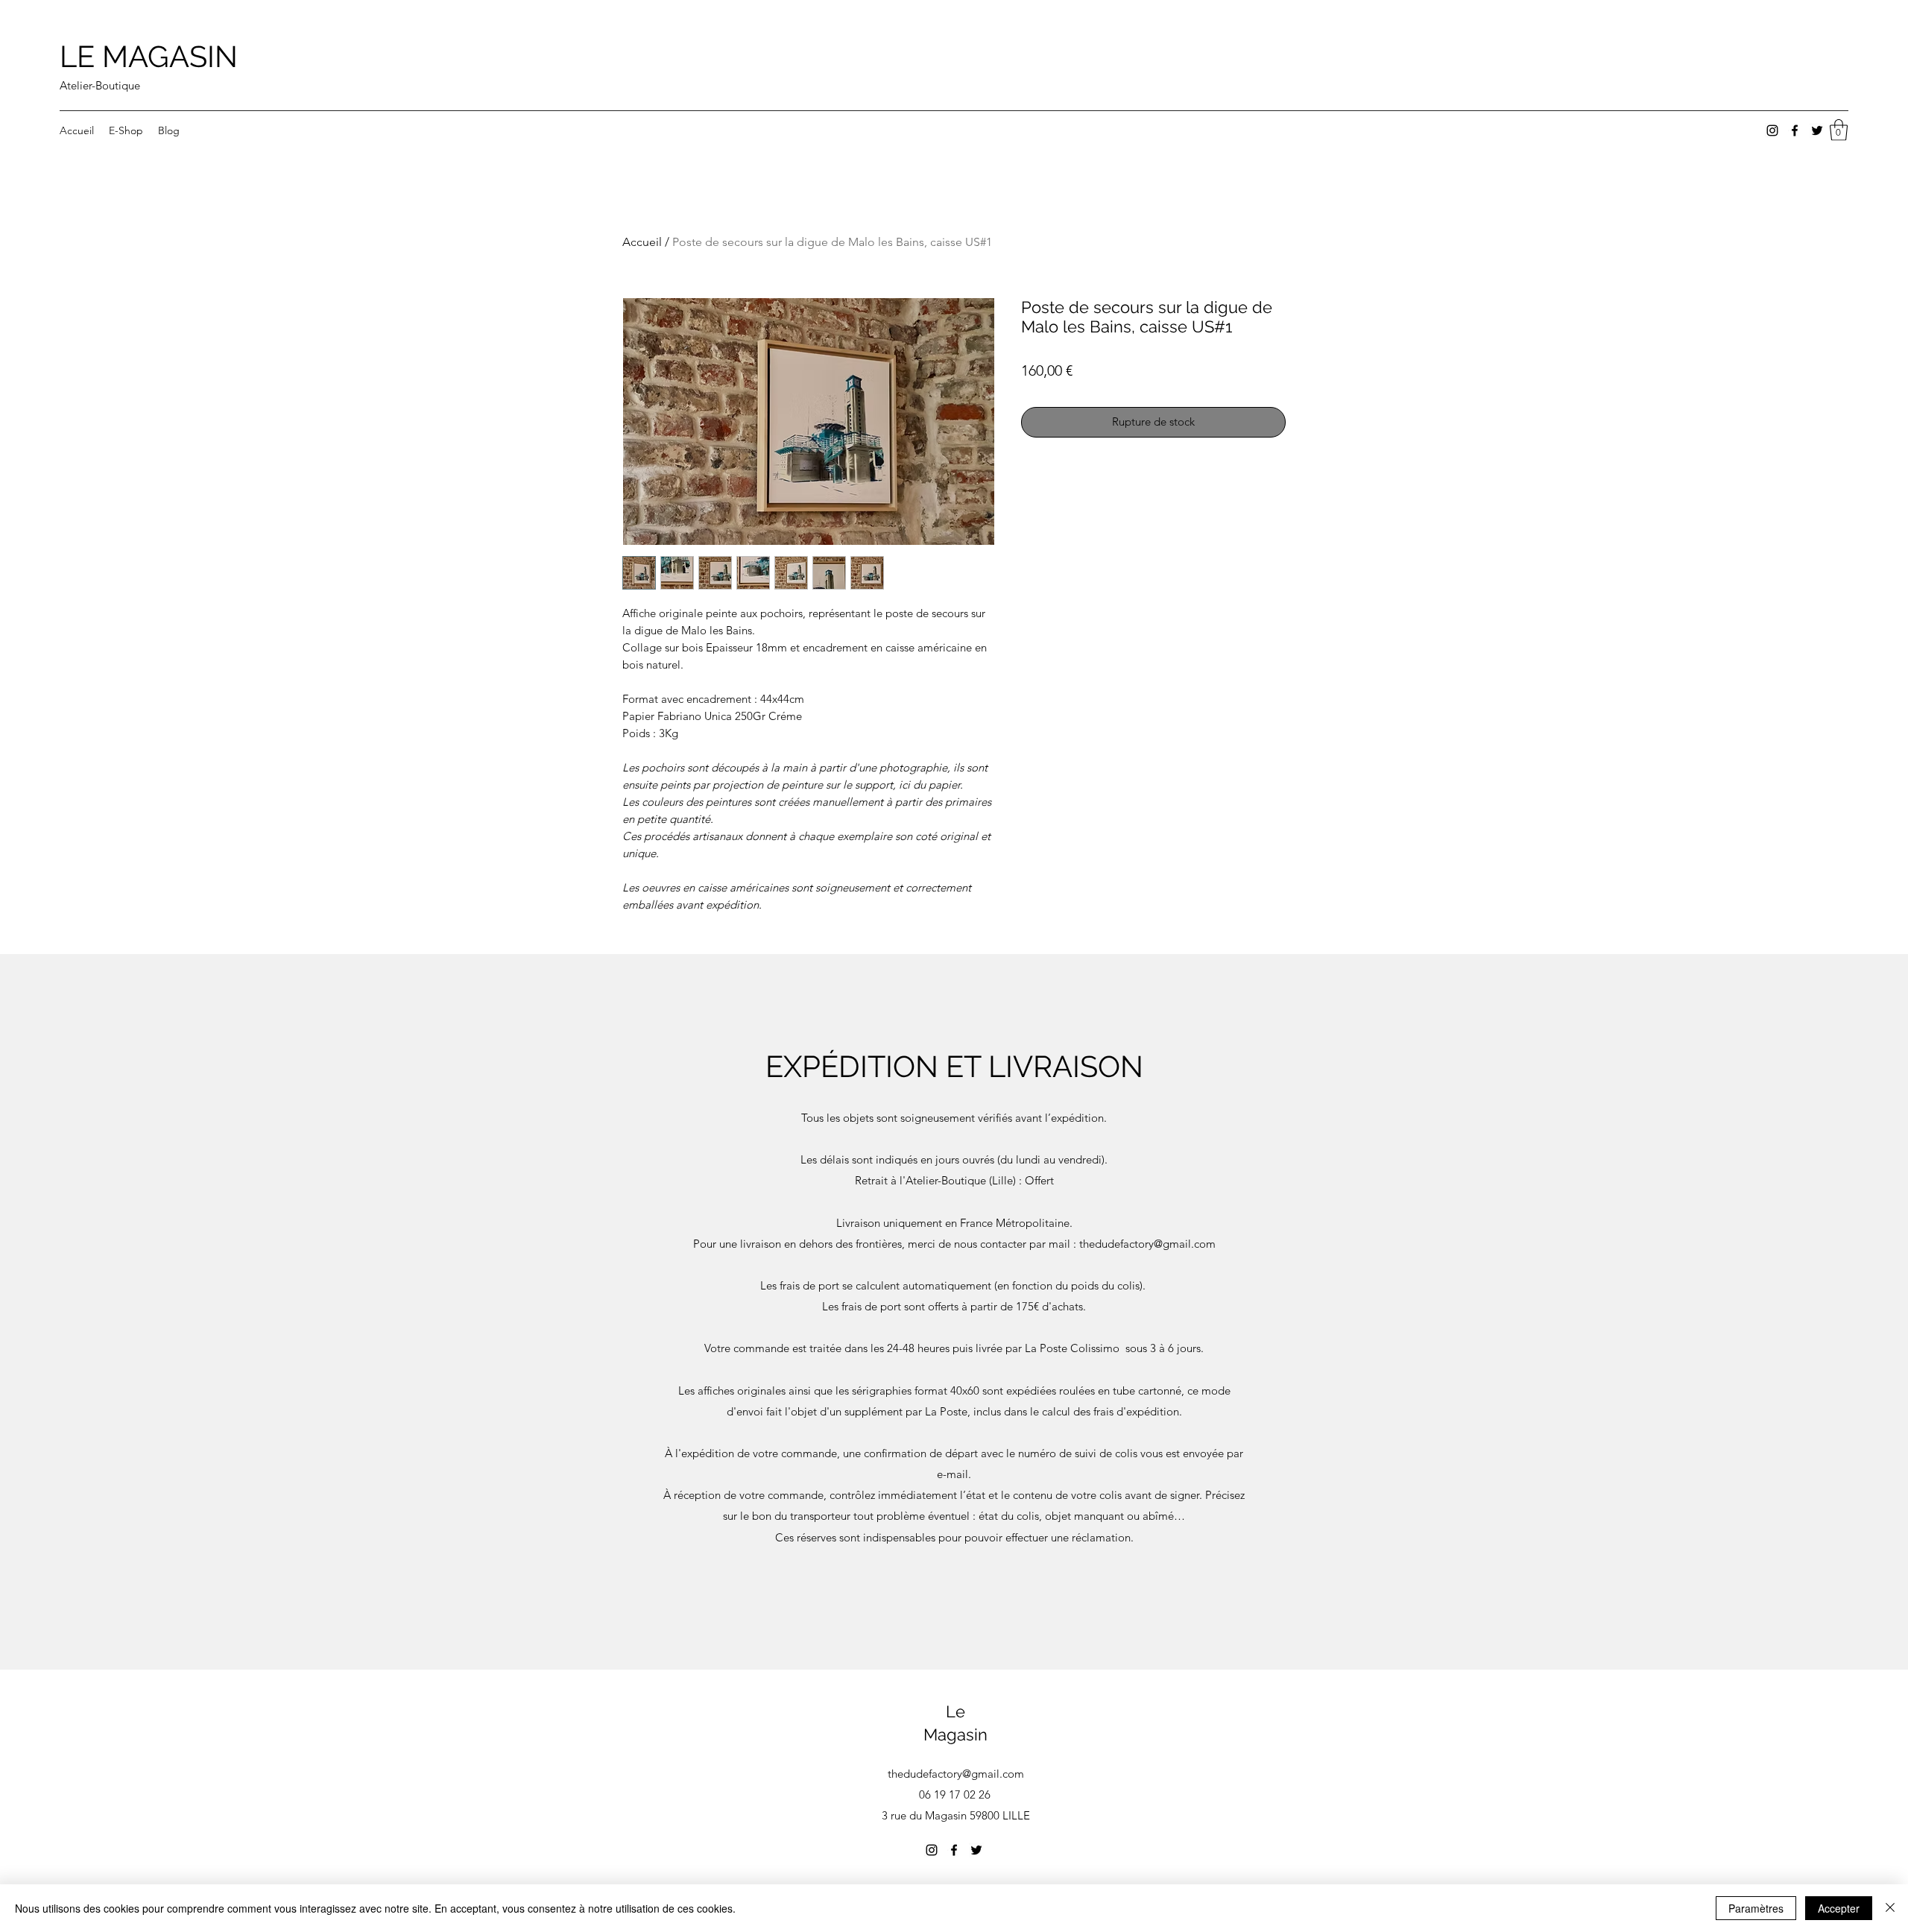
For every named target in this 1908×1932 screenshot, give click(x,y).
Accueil (642, 242)
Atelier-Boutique (100, 85)
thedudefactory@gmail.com (1147, 1244)
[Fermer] (1890, 1908)
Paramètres (1756, 1908)
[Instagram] (1772, 130)
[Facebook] (1795, 130)
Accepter (1839, 1908)
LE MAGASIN (149, 56)
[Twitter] (1817, 130)
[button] (1839, 130)
